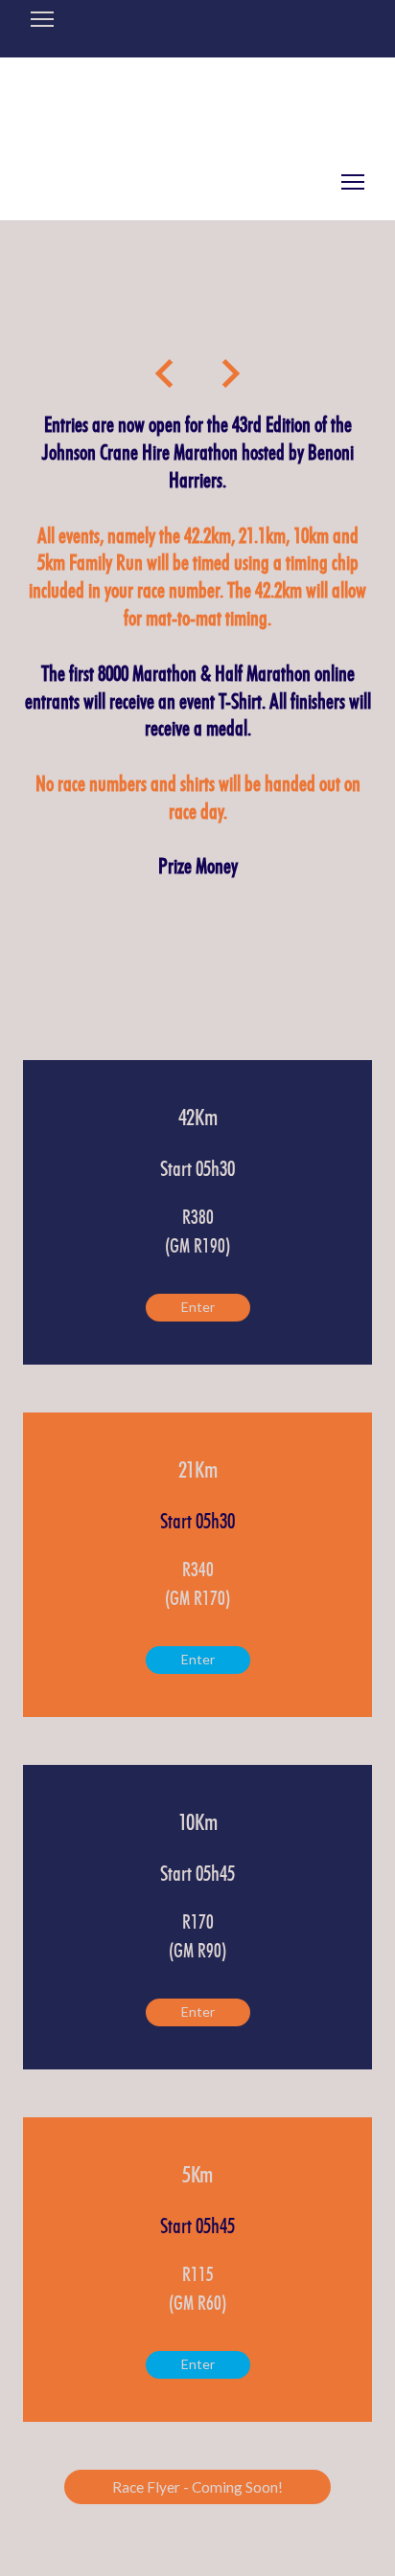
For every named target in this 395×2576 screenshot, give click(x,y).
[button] (198, 1308)
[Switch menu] (353, 182)
